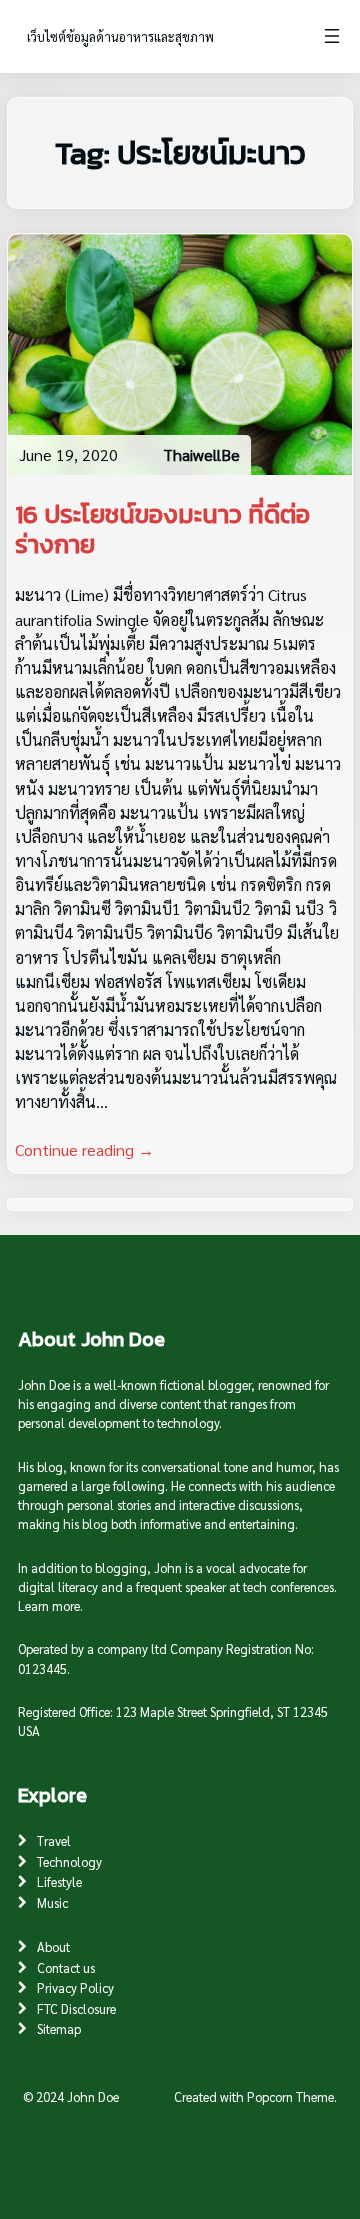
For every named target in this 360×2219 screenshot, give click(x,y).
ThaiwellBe (201, 454)
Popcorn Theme (290, 2096)
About (53, 1946)
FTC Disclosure (76, 2008)
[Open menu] (332, 36)
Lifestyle (59, 1881)
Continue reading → (84, 1149)
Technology (69, 1861)
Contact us (66, 1967)
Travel (54, 1840)
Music (52, 1902)
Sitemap (59, 2028)
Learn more (49, 1605)
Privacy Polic (72, 1987)
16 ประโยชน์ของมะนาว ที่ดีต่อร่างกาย (162, 529)
